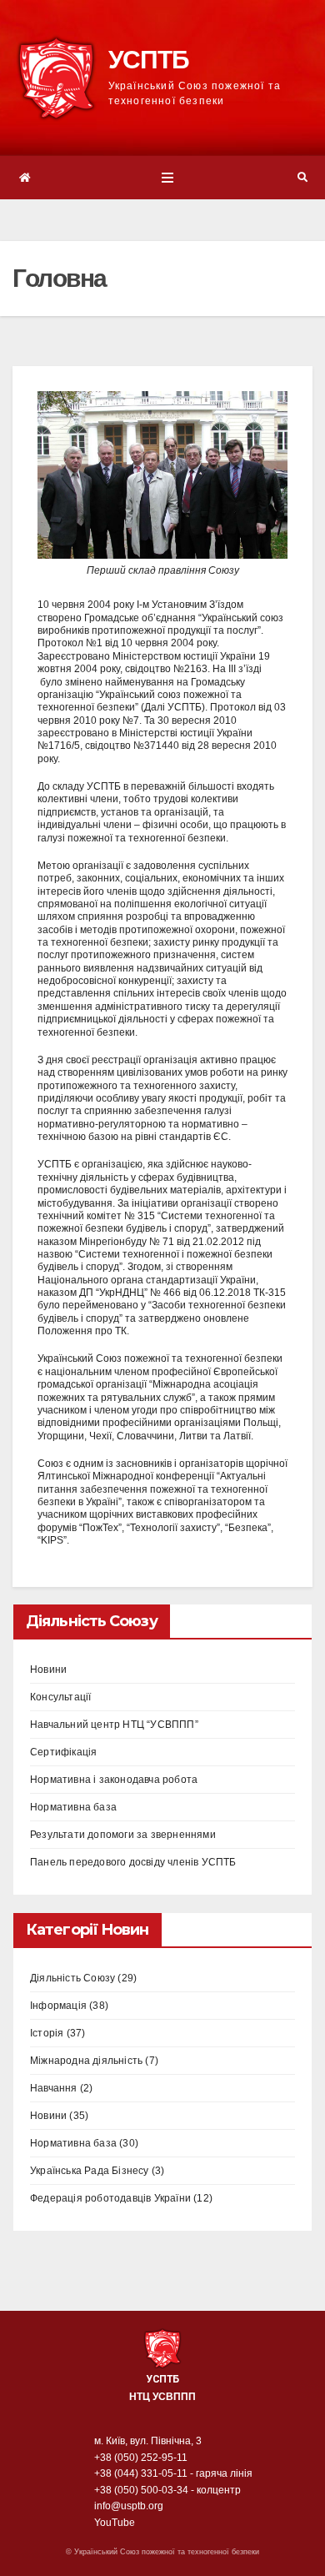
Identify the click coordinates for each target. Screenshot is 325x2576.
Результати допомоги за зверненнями (123, 1835)
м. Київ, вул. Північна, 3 (148, 2441)
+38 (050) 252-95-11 (141, 2458)
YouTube (115, 2523)
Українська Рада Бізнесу (90, 2171)
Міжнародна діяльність (86, 2061)
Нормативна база (73, 1807)
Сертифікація (63, 1752)
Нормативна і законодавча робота (114, 1780)
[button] (302, 178)
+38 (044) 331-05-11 (141, 2473)
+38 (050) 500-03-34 (141, 2490)
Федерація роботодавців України (110, 2198)
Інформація (58, 2006)
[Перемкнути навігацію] (167, 178)
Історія (47, 2033)
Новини (48, 1670)
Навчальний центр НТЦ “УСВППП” (114, 1725)
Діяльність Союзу (72, 1978)
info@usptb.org (129, 2506)
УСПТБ (149, 60)
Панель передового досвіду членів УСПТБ (133, 1862)
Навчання (54, 2088)
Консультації (60, 1697)
